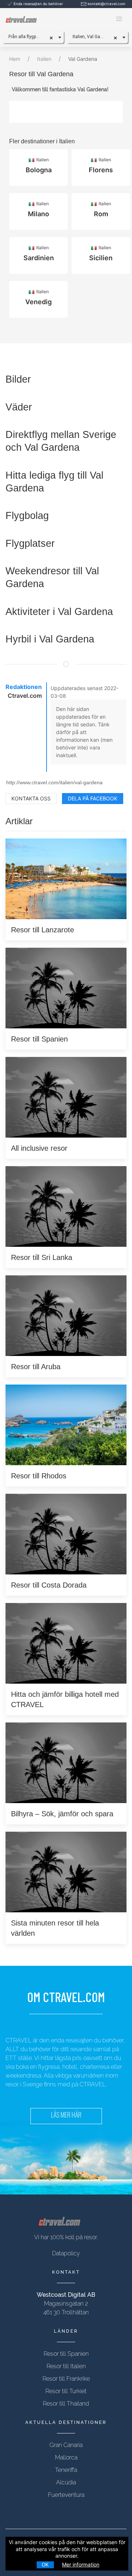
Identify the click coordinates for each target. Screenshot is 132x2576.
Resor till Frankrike (66, 2379)
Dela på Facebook (93, 798)
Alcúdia (66, 2482)
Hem (15, 59)
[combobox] (33, 37)
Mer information (81, 2564)
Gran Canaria (66, 2445)
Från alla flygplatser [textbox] (28, 37)
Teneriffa (66, 2470)
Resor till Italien (66, 2366)
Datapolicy (66, 2253)
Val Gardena (83, 59)
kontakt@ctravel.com (107, 4)
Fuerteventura (66, 2495)
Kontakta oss (31, 798)
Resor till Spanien (66, 2354)
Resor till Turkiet (66, 2391)
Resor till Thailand (66, 2404)
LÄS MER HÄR (66, 2116)
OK (45, 2565)
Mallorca (66, 2457)
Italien (44, 59)
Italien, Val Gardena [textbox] (92, 37)
